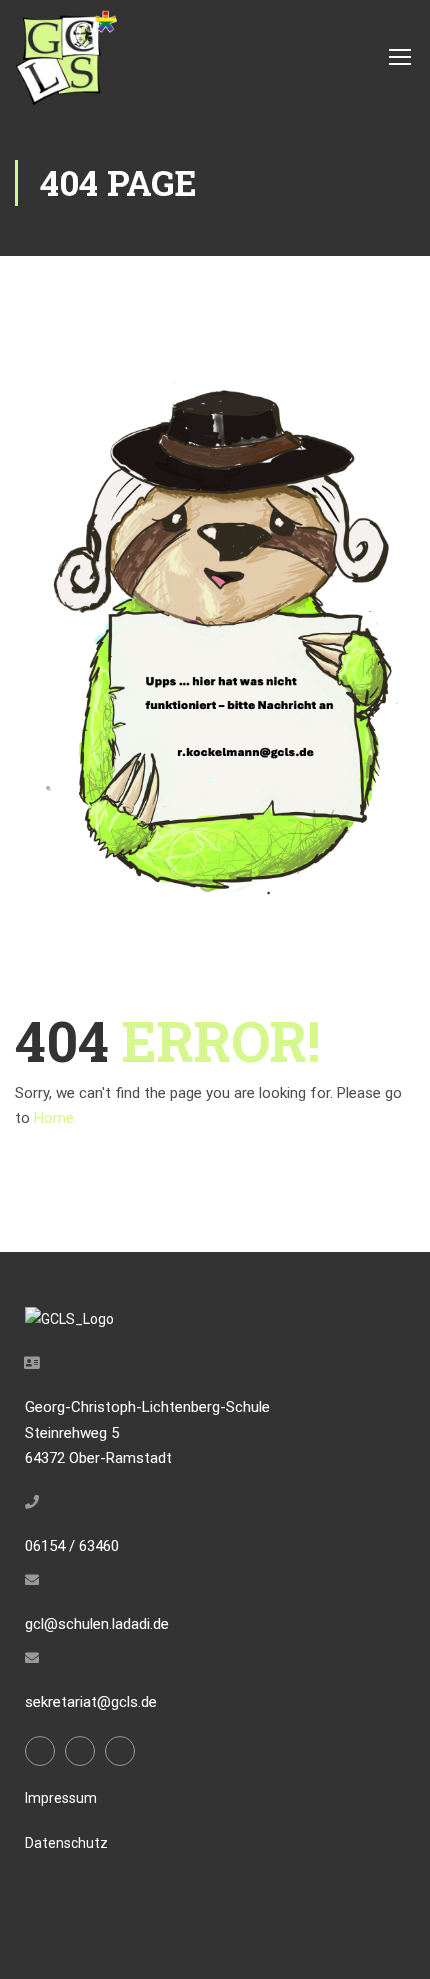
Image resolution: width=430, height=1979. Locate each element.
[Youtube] (120, 1751)
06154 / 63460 (72, 1546)
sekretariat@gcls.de (91, 1702)
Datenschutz (66, 1843)
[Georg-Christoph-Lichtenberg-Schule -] (66, 56)
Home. (55, 1118)
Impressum (61, 1798)
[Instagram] (80, 1751)
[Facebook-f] (40, 1751)
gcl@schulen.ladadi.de (97, 1624)
